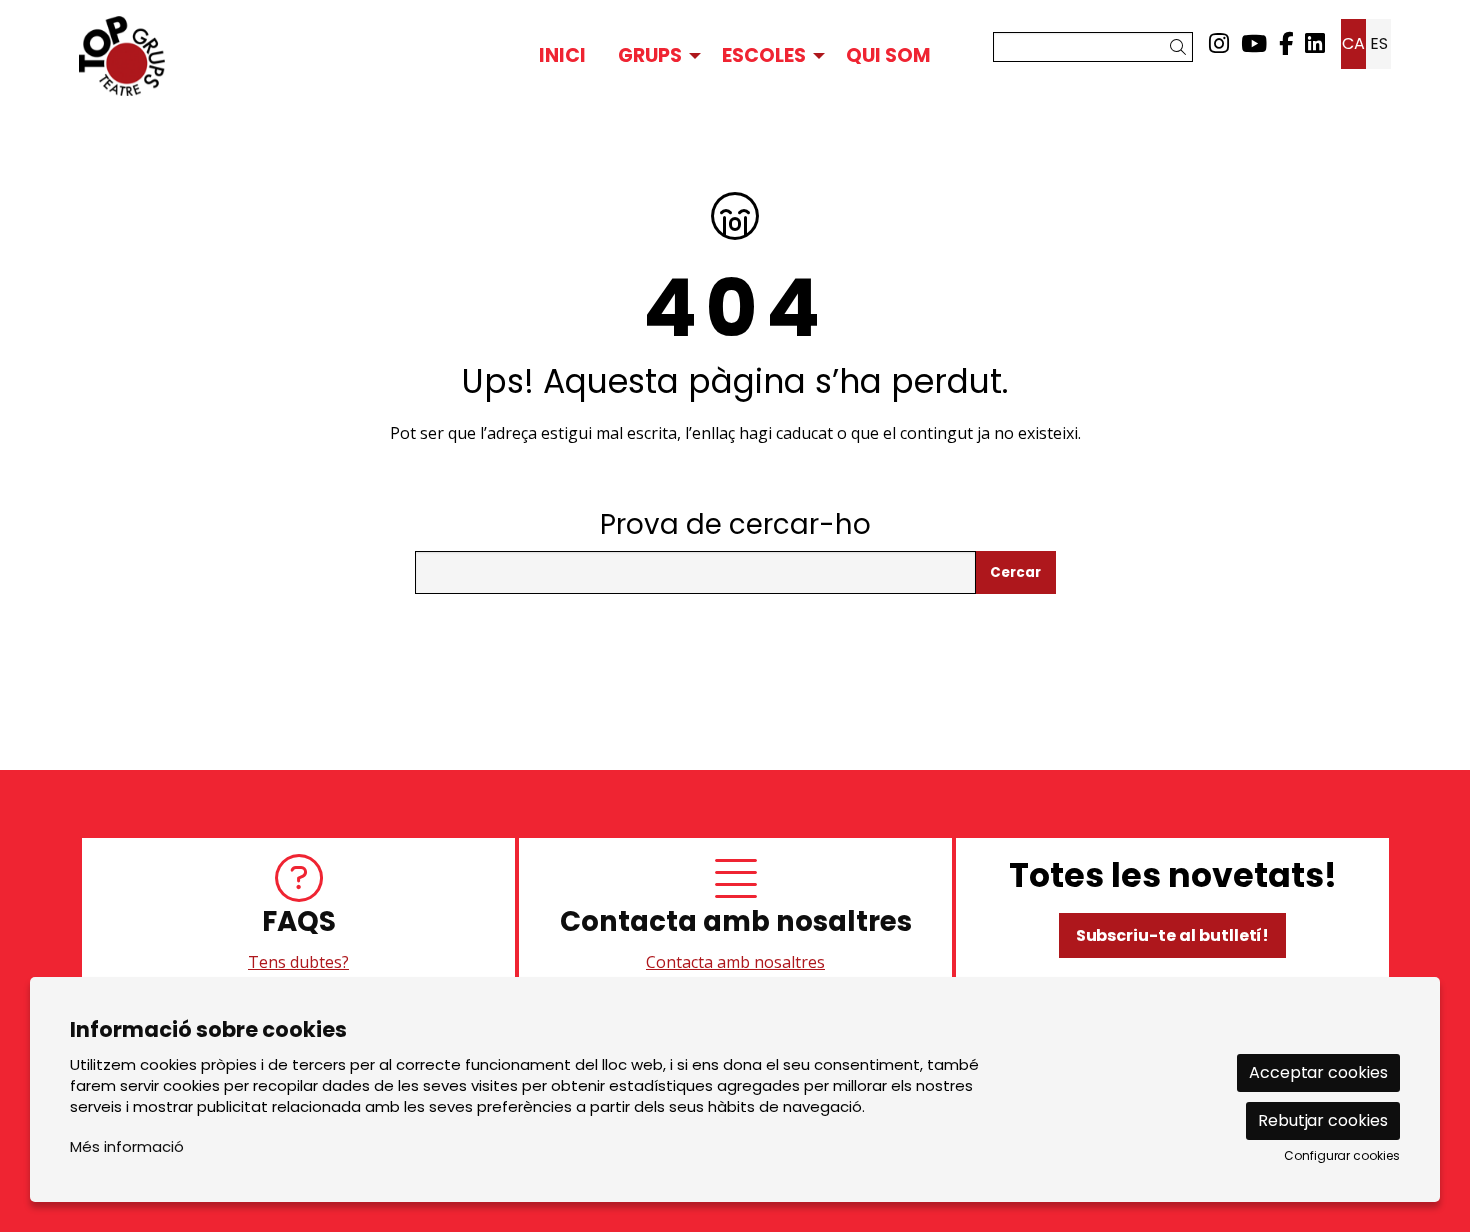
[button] (1181, 47)
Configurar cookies (1342, 1156)
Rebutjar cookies (1323, 1120)
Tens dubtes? (298, 962)
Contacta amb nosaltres (735, 962)
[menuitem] (1219, 44)
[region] (735, 915)
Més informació (127, 1146)
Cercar (1015, 572)
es (1379, 43)
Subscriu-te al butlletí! (1173, 935)
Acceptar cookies (1318, 1072)
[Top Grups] (287, 56)
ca (1353, 43)
